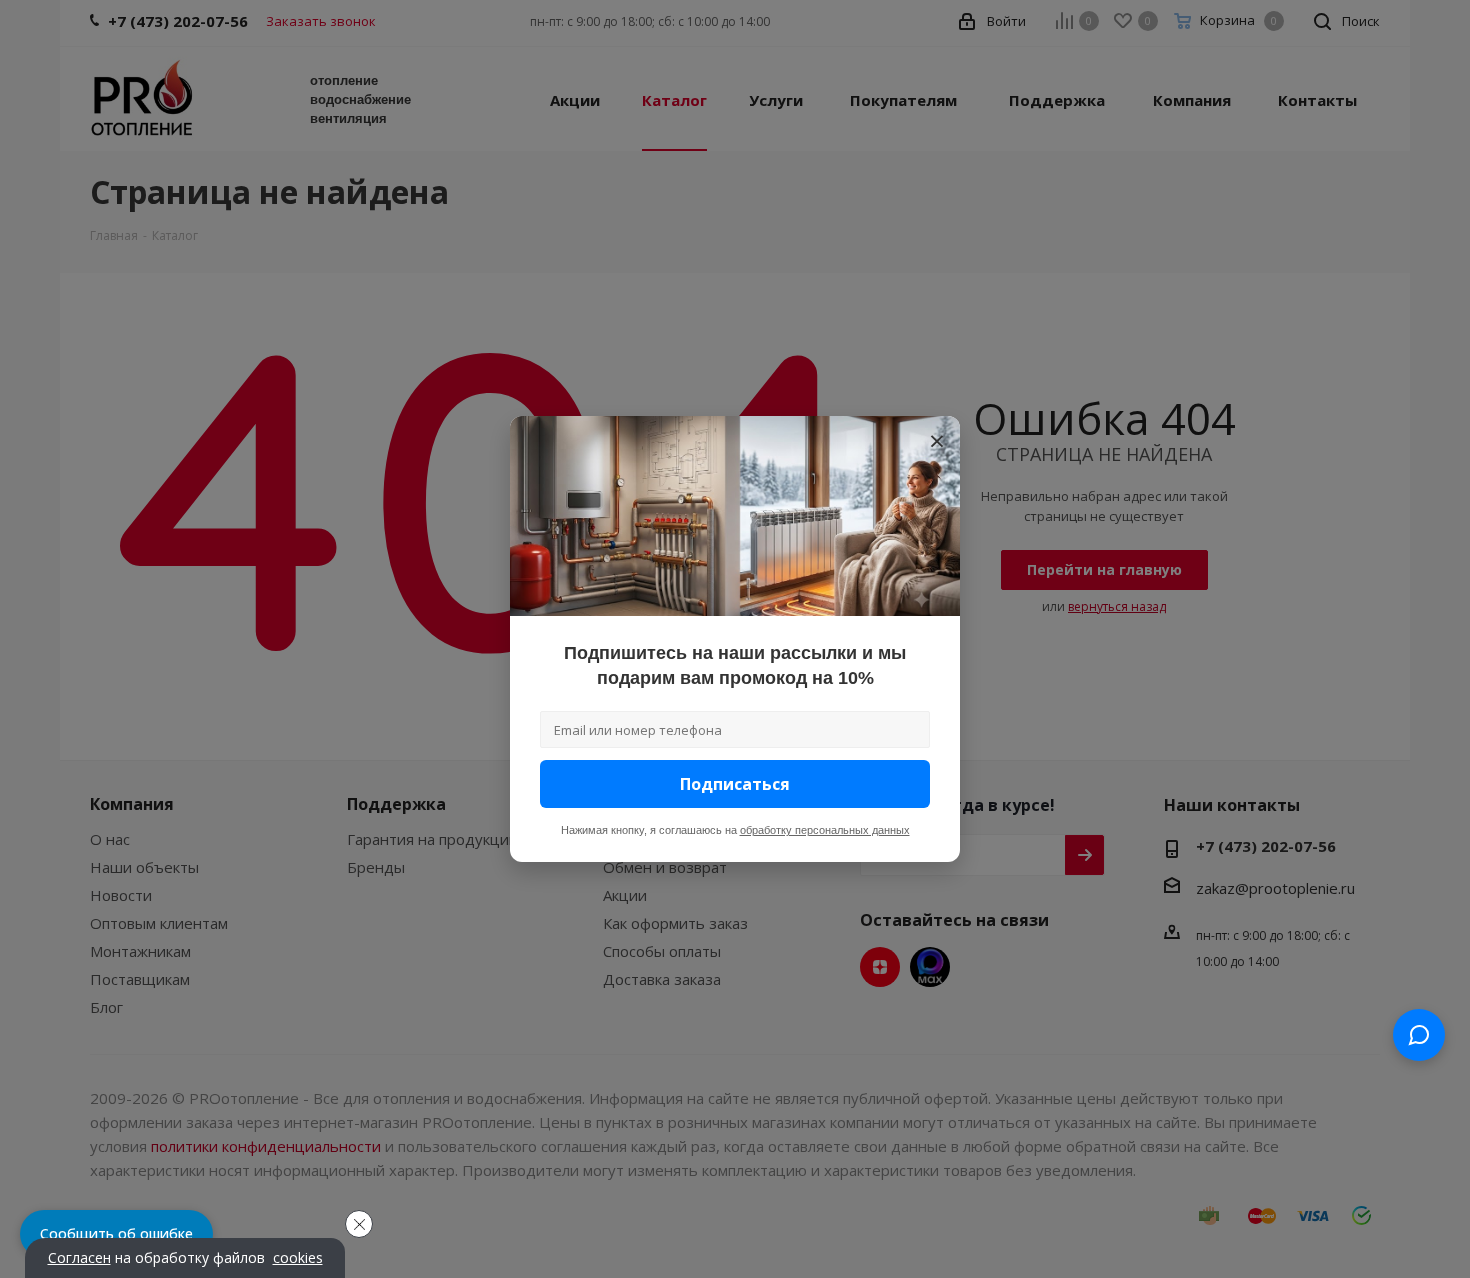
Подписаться (735, 784)
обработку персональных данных (825, 830)
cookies (298, 1258)
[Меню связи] (1419, 1035)
